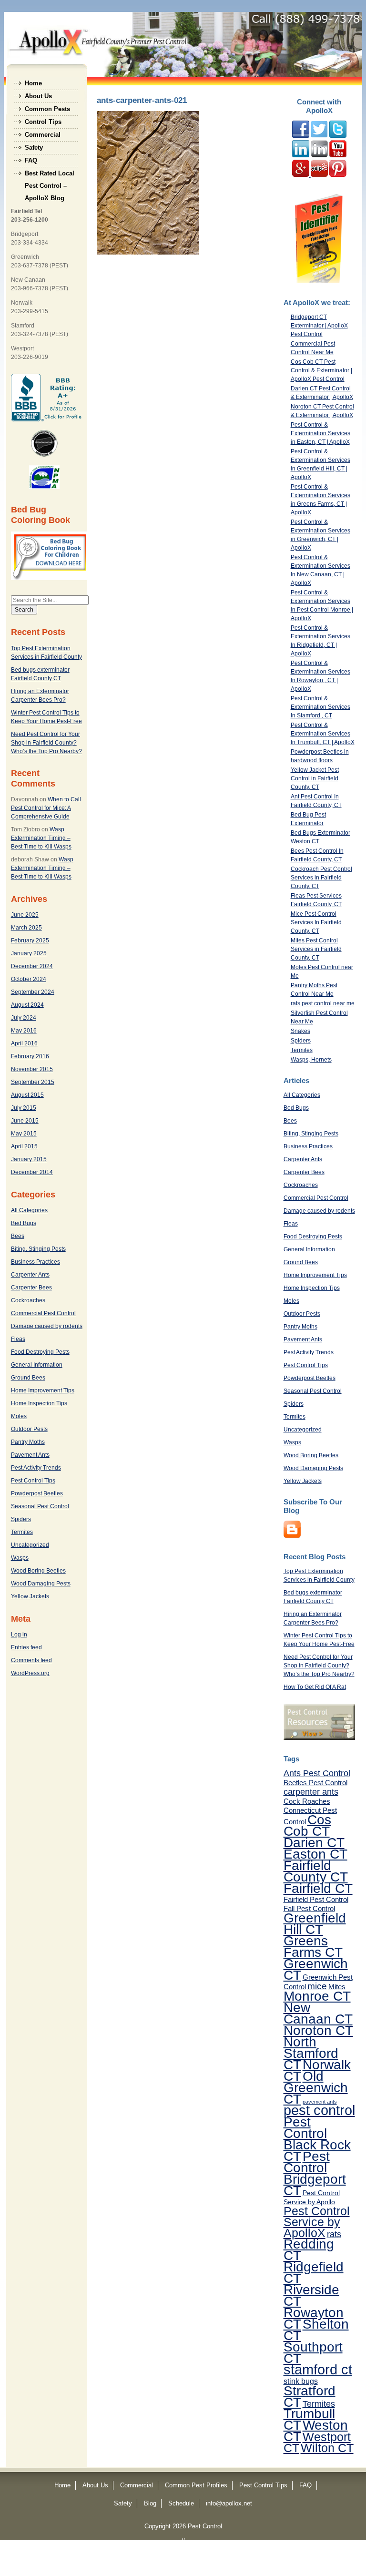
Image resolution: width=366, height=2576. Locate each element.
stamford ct (318, 2370)
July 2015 (24, 1108)
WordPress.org (30, 1673)
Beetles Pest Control (315, 1783)
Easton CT (315, 1854)
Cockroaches (28, 1300)
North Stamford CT (311, 2053)
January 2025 (29, 953)
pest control (319, 2110)
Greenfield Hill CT (315, 1923)
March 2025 (26, 928)
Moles (19, 1416)
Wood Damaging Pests (41, 1584)
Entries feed (26, 1647)
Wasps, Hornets (311, 1060)
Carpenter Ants (30, 1275)
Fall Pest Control (309, 1908)
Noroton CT (318, 2030)
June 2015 (25, 1121)
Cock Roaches (307, 1801)
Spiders (21, 1519)
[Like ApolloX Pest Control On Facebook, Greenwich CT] (301, 136)
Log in (19, 1635)
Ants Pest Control (317, 1773)
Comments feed (31, 1660)
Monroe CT (317, 1996)
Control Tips (43, 122)
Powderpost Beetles (37, 1493)
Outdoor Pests (29, 1429)
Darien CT (314, 1842)
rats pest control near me (323, 1003)
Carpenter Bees (31, 1288)
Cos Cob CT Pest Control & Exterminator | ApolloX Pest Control (321, 370)
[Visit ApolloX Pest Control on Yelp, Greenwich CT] (319, 175)
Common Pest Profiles (196, 2485)
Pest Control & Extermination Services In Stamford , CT (320, 707)
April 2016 (24, 1043)
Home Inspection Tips (39, 1403)
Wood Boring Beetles (38, 1571)
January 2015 (29, 1159)
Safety (34, 148)
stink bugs (301, 2381)
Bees (18, 1236)
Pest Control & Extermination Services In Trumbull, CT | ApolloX (323, 734)
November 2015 (32, 1069)
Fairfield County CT (316, 1871)
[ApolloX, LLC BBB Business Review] (47, 419)
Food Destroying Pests (40, 1352)
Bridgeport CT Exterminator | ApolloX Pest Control (319, 326)
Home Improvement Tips (43, 1390)
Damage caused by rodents (47, 1326)
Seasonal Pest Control (40, 1506)
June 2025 (25, 915)
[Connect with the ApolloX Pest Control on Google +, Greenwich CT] (301, 175)
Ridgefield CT (314, 2272)
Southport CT (313, 2352)
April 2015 (24, 1146)
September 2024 (33, 992)
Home (33, 83)
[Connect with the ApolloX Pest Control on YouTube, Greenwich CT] (338, 155)
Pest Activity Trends (36, 1468)
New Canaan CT (318, 2013)
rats (334, 2234)
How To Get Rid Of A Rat (315, 1687)
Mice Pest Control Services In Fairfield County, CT (316, 922)
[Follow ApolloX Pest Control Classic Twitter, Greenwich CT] (338, 136)
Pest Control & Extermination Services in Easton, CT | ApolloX (320, 433)
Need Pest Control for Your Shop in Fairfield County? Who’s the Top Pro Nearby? (46, 743)
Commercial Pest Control (43, 1313)
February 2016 (30, 1056)
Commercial (43, 135)
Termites (22, 1532)
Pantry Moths (28, 1442)
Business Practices (36, 1262)
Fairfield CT (318, 1888)
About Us (38, 96)
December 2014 (32, 1172)
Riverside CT (311, 2295)
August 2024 (27, 1005)
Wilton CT (327, 2448)
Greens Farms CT (313, 1946)
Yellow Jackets (30, 1596)
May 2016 (24, 1031)
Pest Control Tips (33, 1481)
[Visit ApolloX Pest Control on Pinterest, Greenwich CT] (338, 175)
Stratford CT (310, 2396)
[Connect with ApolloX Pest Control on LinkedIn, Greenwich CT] (319, 155)
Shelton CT (316, 2330)
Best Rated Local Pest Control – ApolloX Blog (50, 175)
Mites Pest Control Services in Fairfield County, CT (316, 949)
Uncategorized (30, 1545)
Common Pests (47, 109)
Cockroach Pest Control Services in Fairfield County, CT (321, 878)
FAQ (31, 160)
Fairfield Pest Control (316, 1899)
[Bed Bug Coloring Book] (50, 578)
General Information (37, 1365)
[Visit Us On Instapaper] (292, 1536)
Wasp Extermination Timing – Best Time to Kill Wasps (41, 838)
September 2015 (33, 1082)
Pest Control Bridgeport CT (315, 2173)
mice (317, 1986)
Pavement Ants (30, 1455)
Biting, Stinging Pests (38, 1249)
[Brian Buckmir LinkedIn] (301, 155)
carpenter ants (311, 1792)
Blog (150, 2503)
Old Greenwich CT (316, 2087)
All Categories (29, 1210)
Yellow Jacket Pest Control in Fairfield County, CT (315, 778)
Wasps (20, 1558)
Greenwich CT (316, 1969)
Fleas (18, 1339)
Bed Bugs (24, 1223)
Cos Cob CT (307, 1825)
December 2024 (32, 966)
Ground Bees (28, 1378)
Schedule (181, 2503)
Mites (337, 1987)
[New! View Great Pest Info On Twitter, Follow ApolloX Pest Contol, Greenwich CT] (319, 136)
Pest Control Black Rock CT (317, 2139)
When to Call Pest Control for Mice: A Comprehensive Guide (46, 808)
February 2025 (30, 940)
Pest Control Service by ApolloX (317, 2222)
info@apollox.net (229, 2503)
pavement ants (320, 2102)
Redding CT (309, 2249)
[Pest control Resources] (319, 1738)
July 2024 (24, 1018)
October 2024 (29, 979)
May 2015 (24, 1134)
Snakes (300, 1031)
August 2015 (27, 1095)
